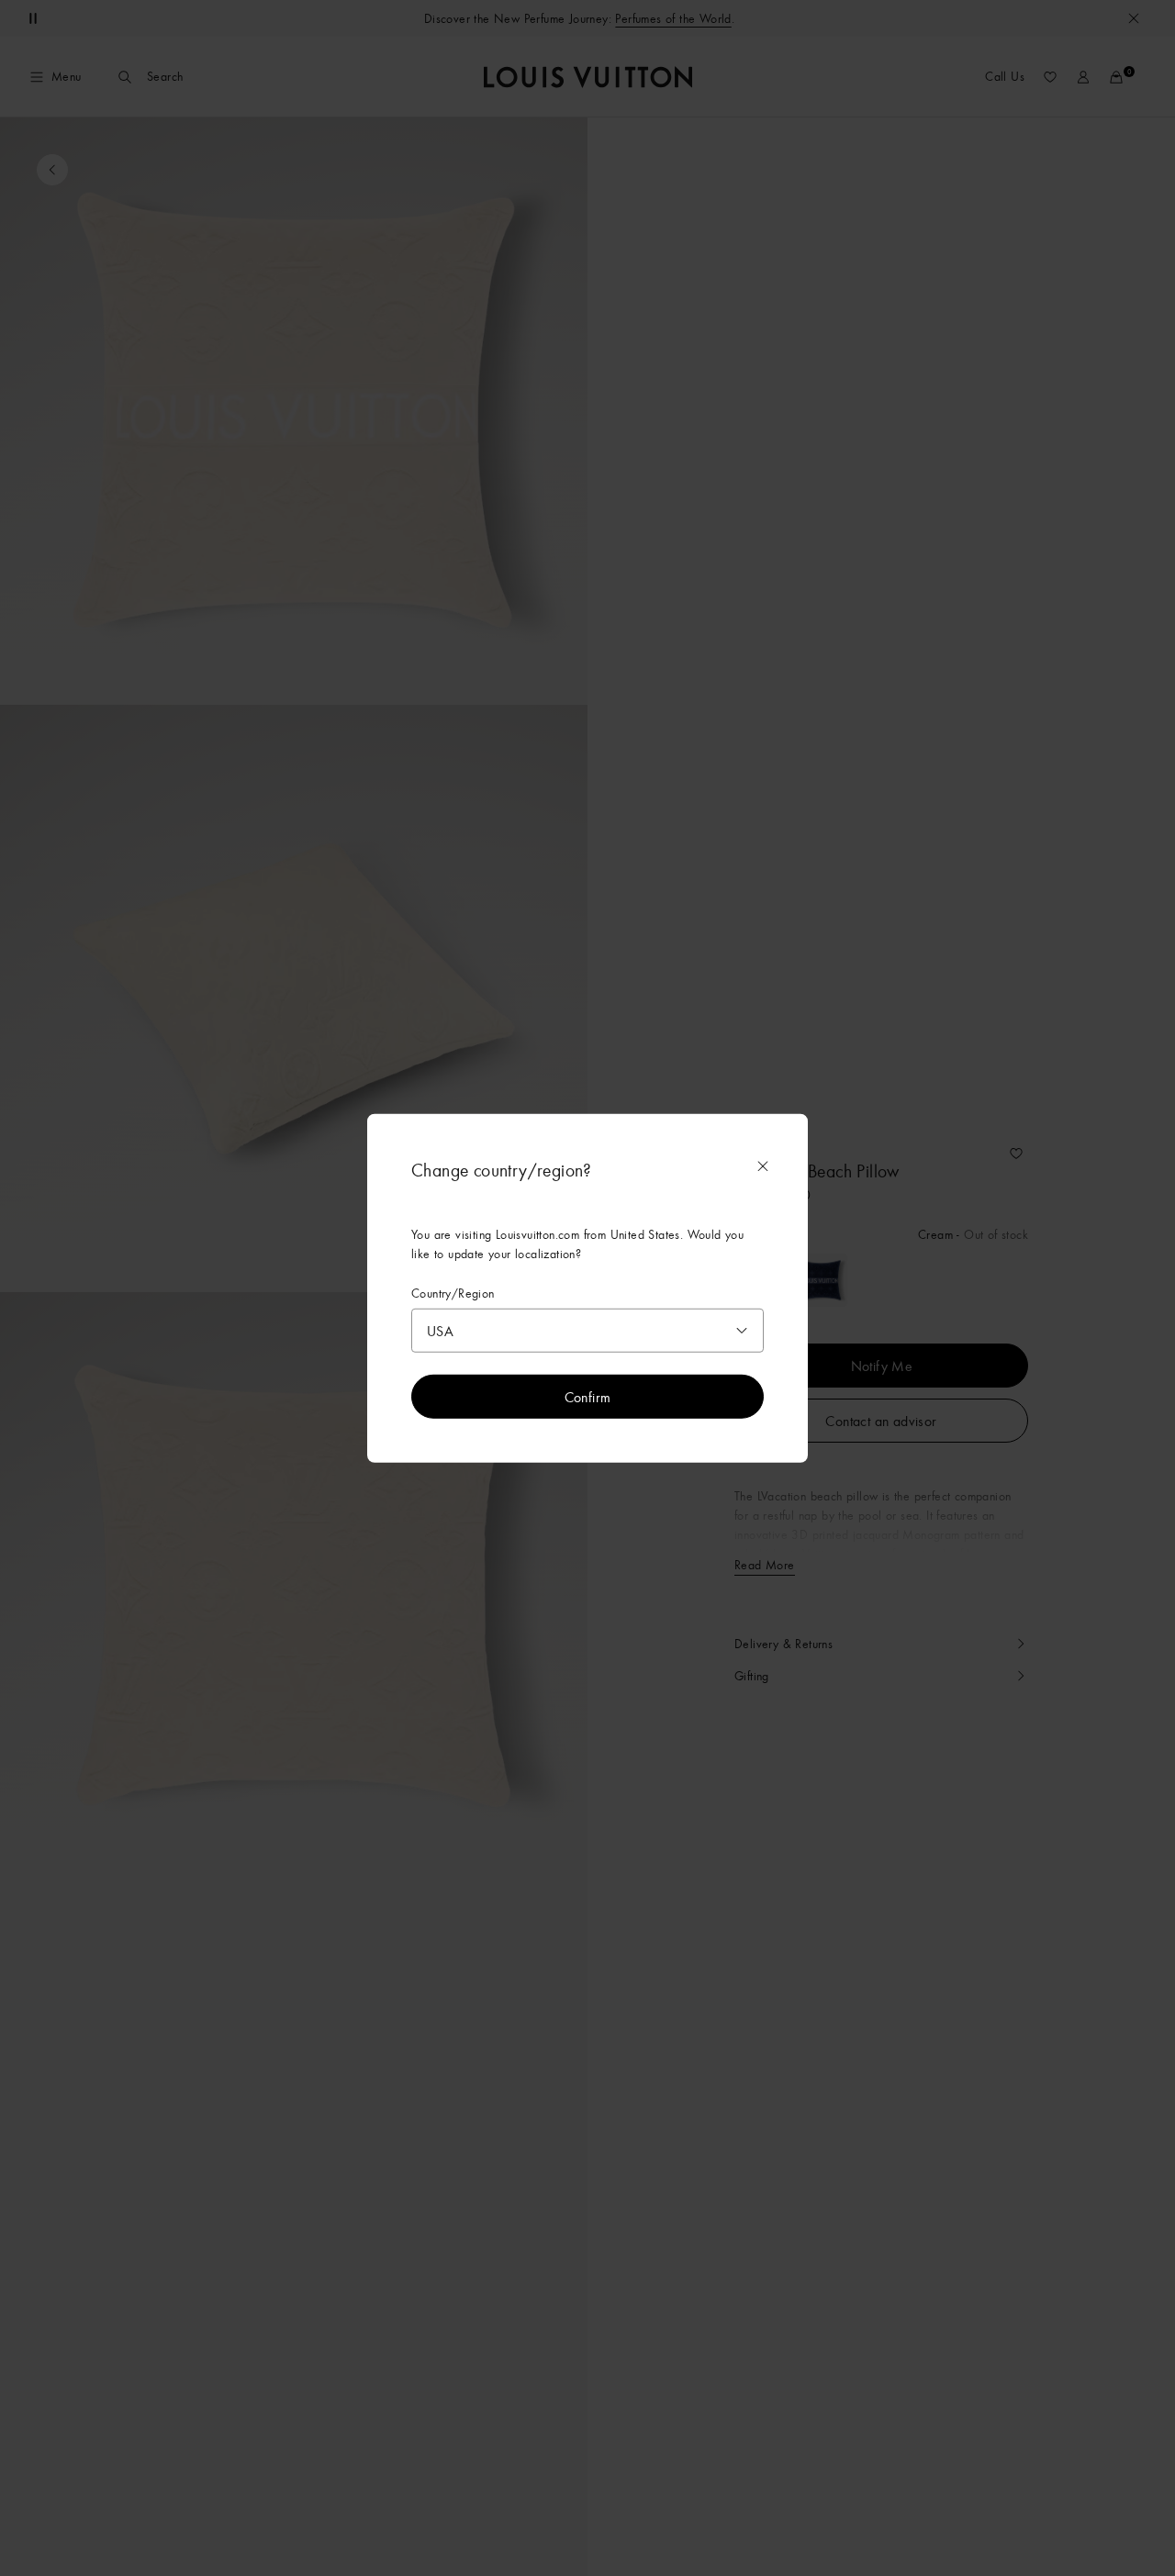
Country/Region (453, 1293)
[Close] (763, 1165)
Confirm (588, 1397)
